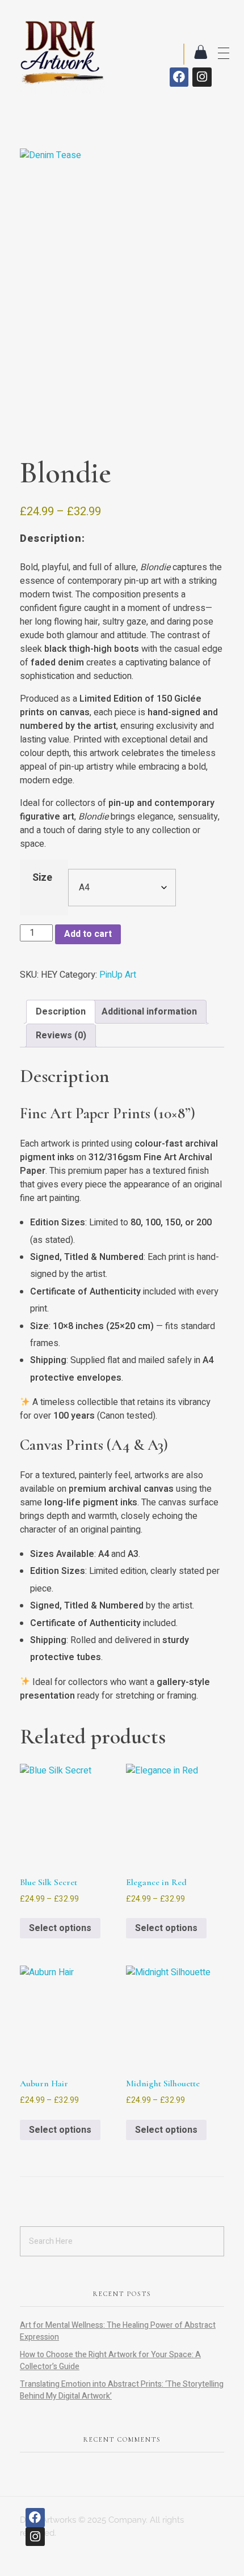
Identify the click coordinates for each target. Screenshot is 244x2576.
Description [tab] (61, 1012)
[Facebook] (179, 77)
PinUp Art (118, 975)
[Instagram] (202, 77)
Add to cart (88, 934)
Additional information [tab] (149, 1012)
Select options (60, 1928)
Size (42, 878)
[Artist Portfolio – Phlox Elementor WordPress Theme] (62, 51)
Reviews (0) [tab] (61, 1036)
